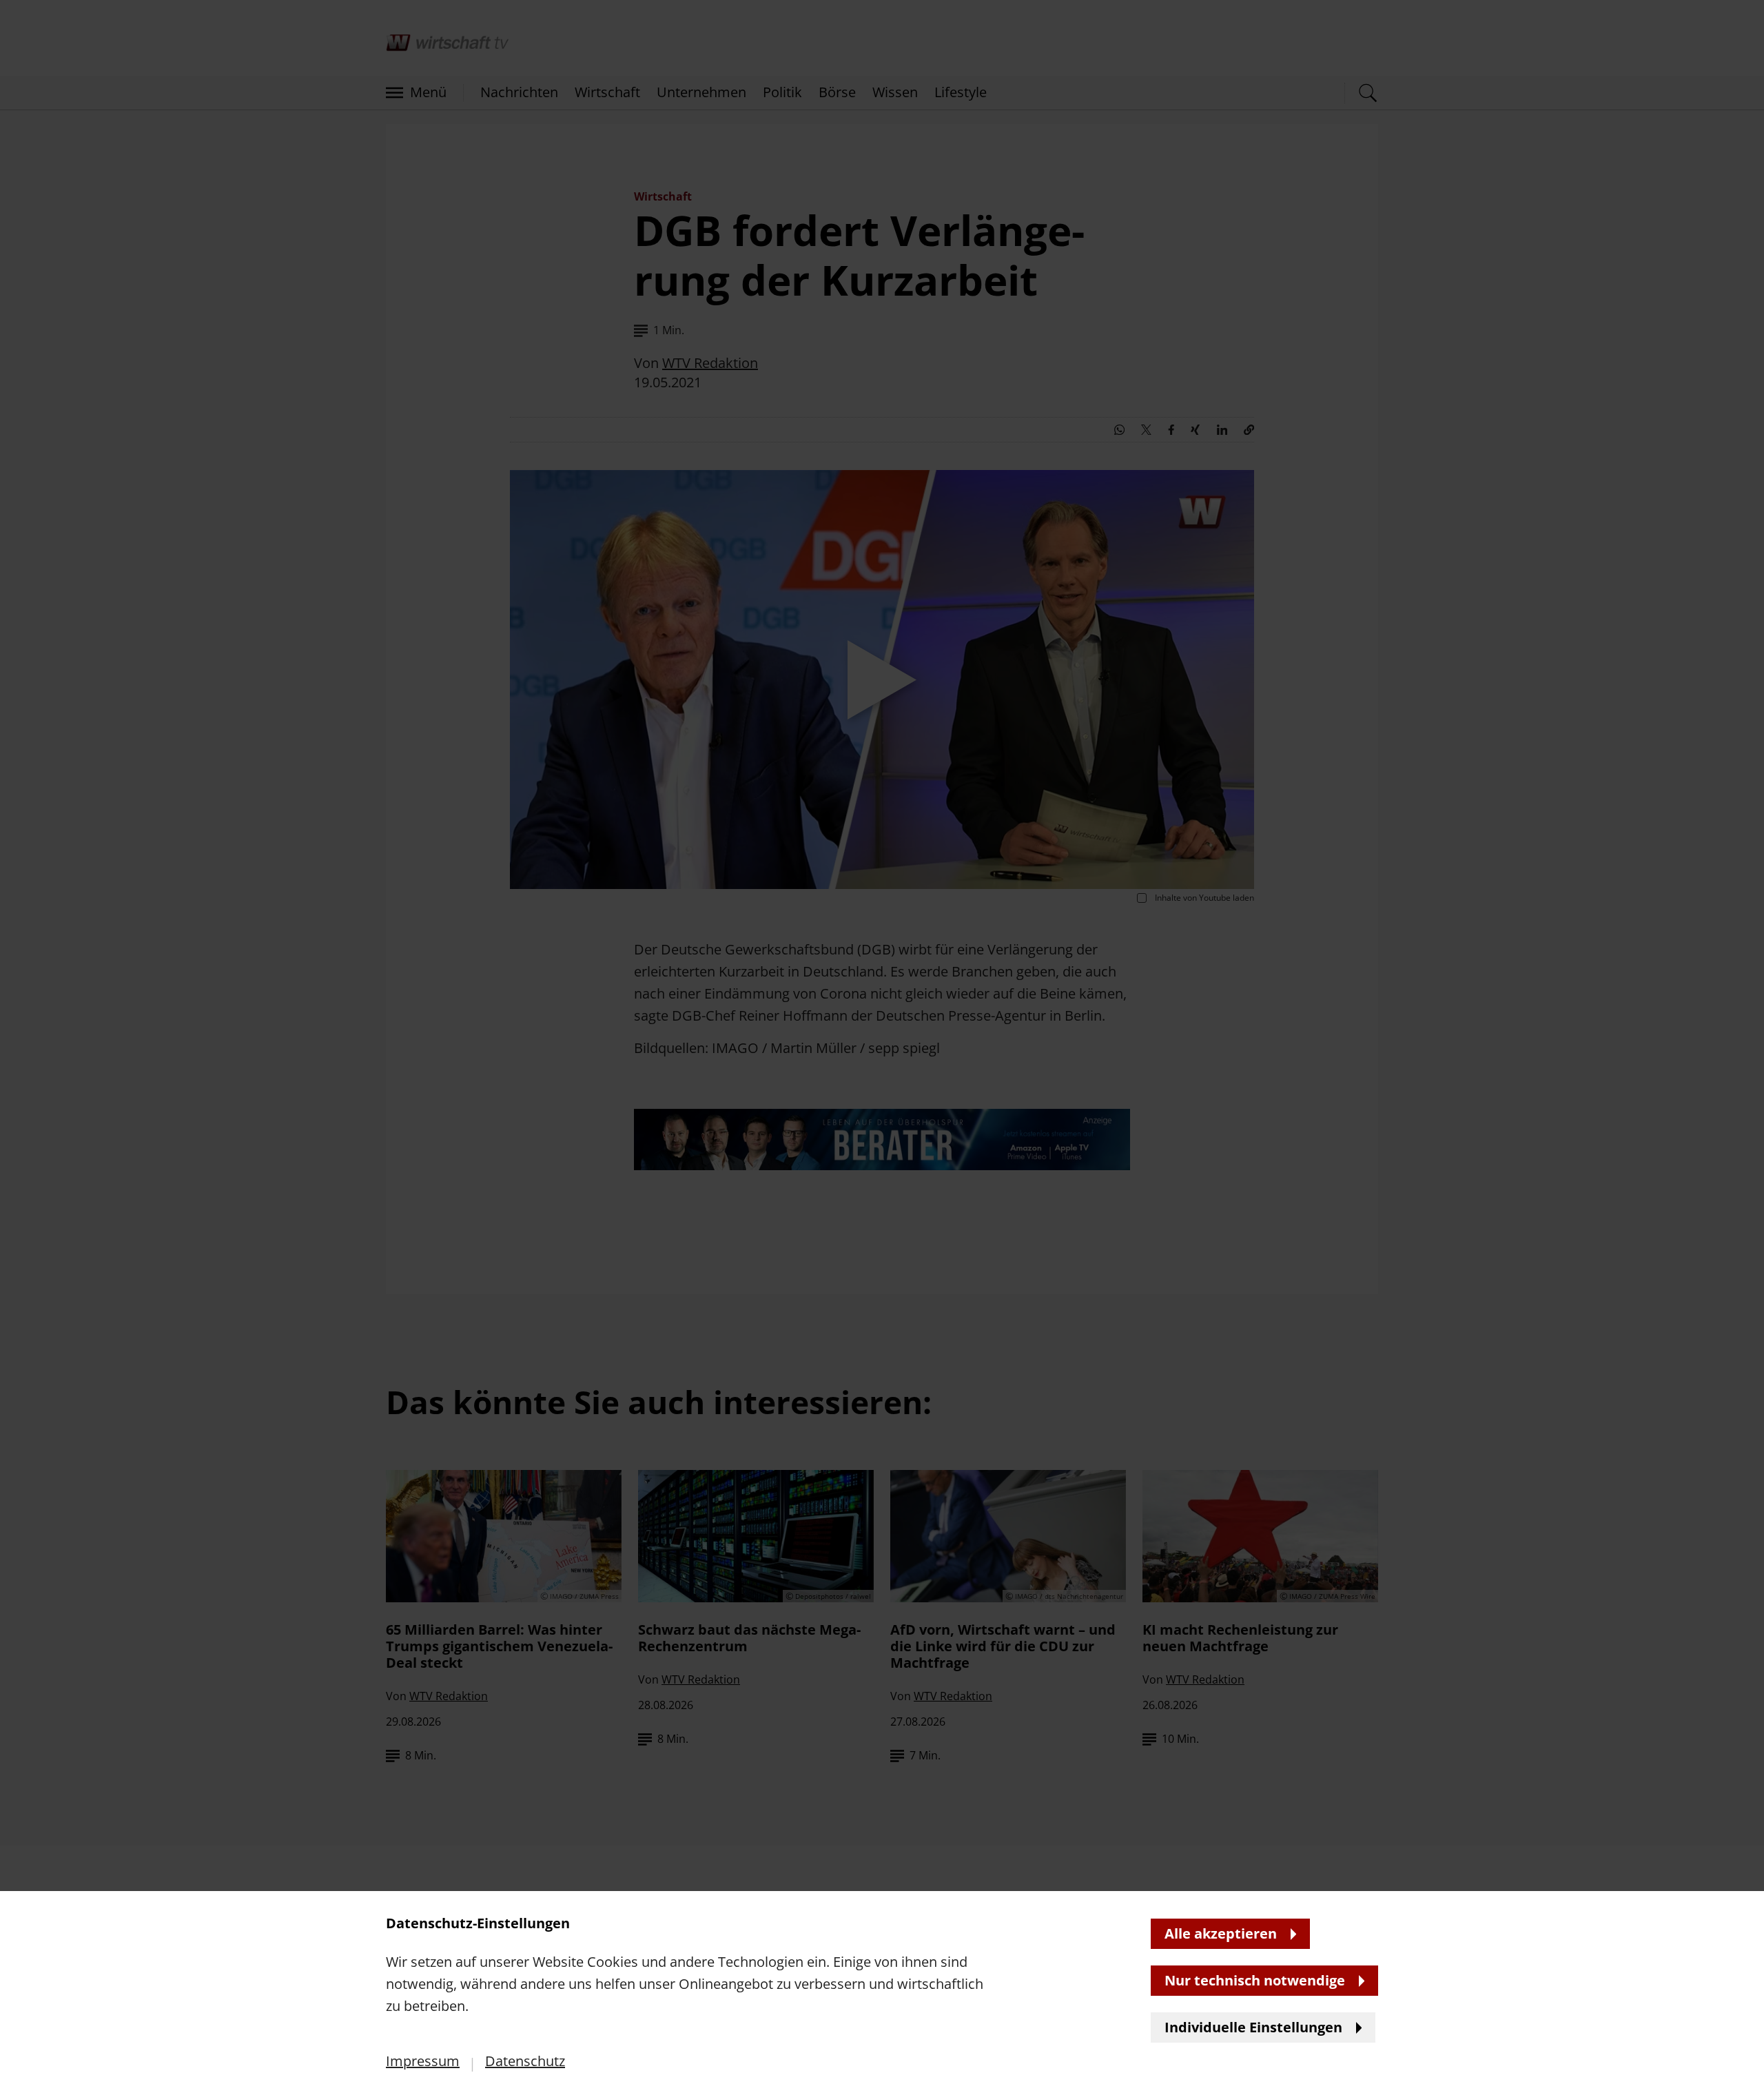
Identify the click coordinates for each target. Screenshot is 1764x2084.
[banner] (882, 1042)
